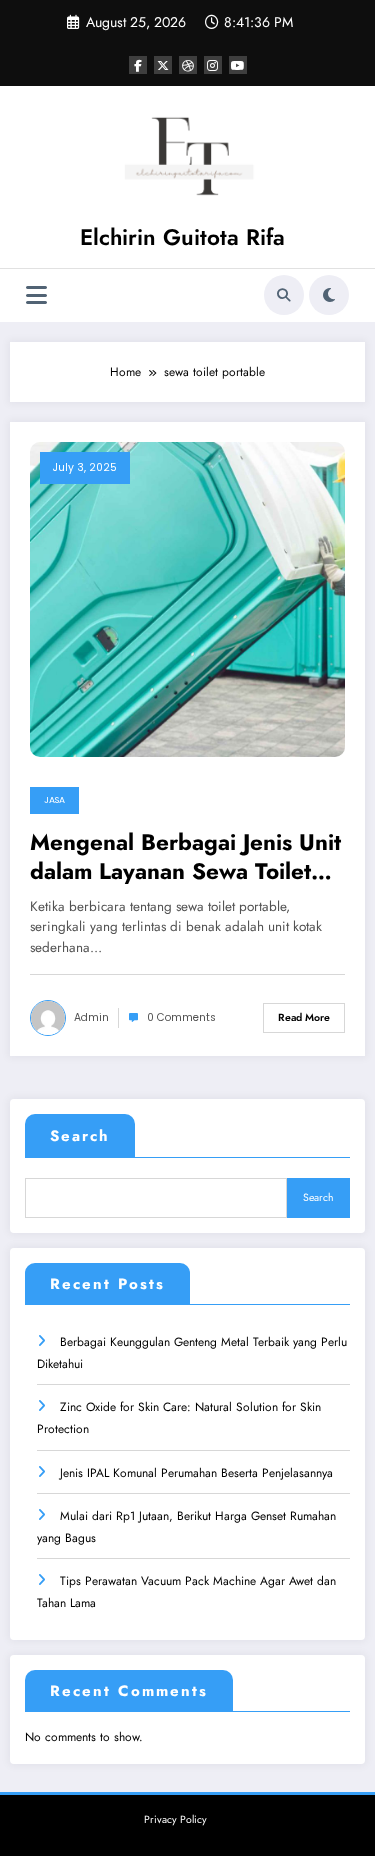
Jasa (54, 800)
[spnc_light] (329, 295)
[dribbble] (188, 65)
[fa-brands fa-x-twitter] (163, 65)
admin (91, 1017)
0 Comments (181, 1017)
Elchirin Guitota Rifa (182, 237)
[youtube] (238, 65)
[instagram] (213, 65)
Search (80, 1136)
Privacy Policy (175, 1819)
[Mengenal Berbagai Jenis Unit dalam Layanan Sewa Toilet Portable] (187, 598)
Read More (304, 1017)
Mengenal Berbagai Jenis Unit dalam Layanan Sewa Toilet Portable (185, 857)
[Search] (284, 295)
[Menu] (36, 295)
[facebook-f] (138, 65)
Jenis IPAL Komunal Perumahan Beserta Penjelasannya (196, 1473)
